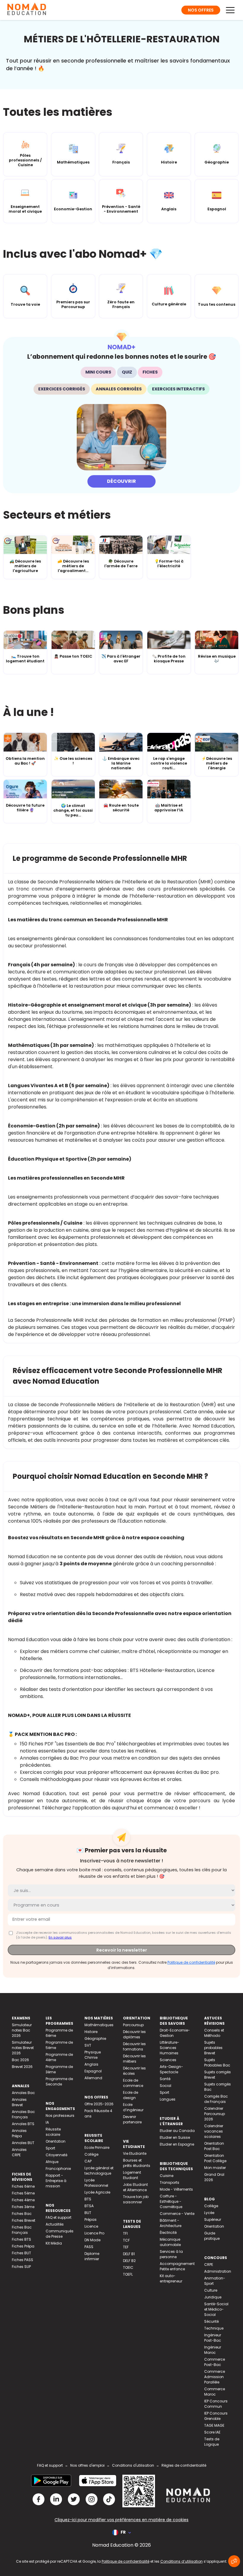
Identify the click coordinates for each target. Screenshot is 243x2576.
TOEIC (128, 2267)
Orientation (56, 2141)
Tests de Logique (212, 2442)
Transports (170, 2182)
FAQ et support (59, 2217)
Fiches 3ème (23, 2207)
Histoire (91, 2032)
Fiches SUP (21, 2267)
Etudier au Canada (177, 2131)
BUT (88, 2213)
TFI (125, 2233)
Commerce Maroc (215, 2392)
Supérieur (213, 2219)
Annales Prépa (19, 2133)
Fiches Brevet (24, 2220)
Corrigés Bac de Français (216, 2099)
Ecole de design (131, 2095)
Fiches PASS (23, 2260)
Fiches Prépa (23, 2246)
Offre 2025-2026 (99, 2104)
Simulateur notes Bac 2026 (22, 2030)
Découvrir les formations (134, 2046)
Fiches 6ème (23, 2186)
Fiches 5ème (23, 2193)
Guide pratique (212, 2236)
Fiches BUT (21, 2253)
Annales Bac (23, 2093)
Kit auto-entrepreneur (171, 2278)
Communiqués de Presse (60, 2234)
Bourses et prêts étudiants (137, 2163)
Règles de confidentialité (184, 2465)
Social (166, 2086)
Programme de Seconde (59, 2081)
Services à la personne (171, 2254)
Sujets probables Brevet (213, 2048)
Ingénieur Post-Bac (213, 2338)
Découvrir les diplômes (134, 2034)
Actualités (55, 2224)
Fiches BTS (21, 2239)
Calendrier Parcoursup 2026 (215, 2114)
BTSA (89, 2206)
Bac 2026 (20, 2060)
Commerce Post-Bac (215, 2362)
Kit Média (54, 2243)
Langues (168, 2099)
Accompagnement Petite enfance (177, 2266)
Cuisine (167, 2176)
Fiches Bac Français (22, 2230)
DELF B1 (129, 2254)
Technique (214, 2328)
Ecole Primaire (97, 2148)
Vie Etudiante (135, 2153)
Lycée (209, 2213)
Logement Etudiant (132, 2175)
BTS (88, 2199)
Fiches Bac (22, 2214)
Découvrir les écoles (134, 2071)
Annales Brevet (19, 2102)
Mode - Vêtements (176, 2189)
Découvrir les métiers (134, 2059)
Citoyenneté (56, 2155)
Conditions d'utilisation (133, 2465)
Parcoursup (133, 2025)
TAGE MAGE (214, 2425)
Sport (50, 2148)
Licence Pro (94, 2233)
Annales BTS (23, 2124)
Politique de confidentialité (191, 1962)
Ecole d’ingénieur (133, 2107)
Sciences (168, 2060)
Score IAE (212, 2432)
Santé (165, 2079)
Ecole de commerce (133, 2083)
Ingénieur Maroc (213, 2350)
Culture (211, 2290)
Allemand (93, 2078)
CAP (88, 2161)
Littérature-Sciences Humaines (170, 2048)
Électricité (168, 2233)
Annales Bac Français (23, 2114)
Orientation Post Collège (215, 2158)
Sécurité (211, 2321)
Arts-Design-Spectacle (171, 2069)
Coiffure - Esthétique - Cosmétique (171, 2201)
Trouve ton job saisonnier (136, 2199)
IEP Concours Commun (216, 2404)
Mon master (215, 2168)
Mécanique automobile (170, 2242)
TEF (126, 2247)
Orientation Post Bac (214, 2146)
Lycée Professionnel (96, 2183)
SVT (88, 2045)
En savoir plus (60, 1937)
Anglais (91, 2064)
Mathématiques (99, 2025)
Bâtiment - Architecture (171, 2223)
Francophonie (58, 2169)
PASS (89, 2247)
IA (47, 2122)
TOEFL (128, 2274)
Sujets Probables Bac (217, 2062)
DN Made (92, 2240)
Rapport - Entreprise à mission (56, 2181)
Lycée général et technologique (99, 2171)
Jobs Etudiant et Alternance (135, 2187)
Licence (91, 2226)
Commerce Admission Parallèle (215, 2377)
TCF (126, 2240)
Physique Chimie (93, 2055)
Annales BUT (23, 2143)
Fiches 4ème (23, 2200)
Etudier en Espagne (177, 2144)
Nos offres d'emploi (87, 2465)
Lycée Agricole (97, 2192)
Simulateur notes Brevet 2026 (23, 2048)
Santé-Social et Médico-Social (216, 2309)
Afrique (52, 2162)
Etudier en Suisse (175, 2137)
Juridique (213, 2297)
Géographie (95, 2038)
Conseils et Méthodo (214, 2033)
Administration (218, 2271)
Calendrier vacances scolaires (214, 2131)
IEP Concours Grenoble (216, 2416)
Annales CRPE (19, 2152)
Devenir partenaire (132, 2119)
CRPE (209, 2265)
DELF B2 (129, 2261)
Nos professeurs (60, 2116)
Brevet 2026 (22, 2067)
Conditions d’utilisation (182, 2561)
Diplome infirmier (92, 2256)
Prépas (91, 2219)
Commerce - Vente (177, 2214)
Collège (91, 2154)
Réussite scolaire (53, 2132)
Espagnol (93, 2071)
